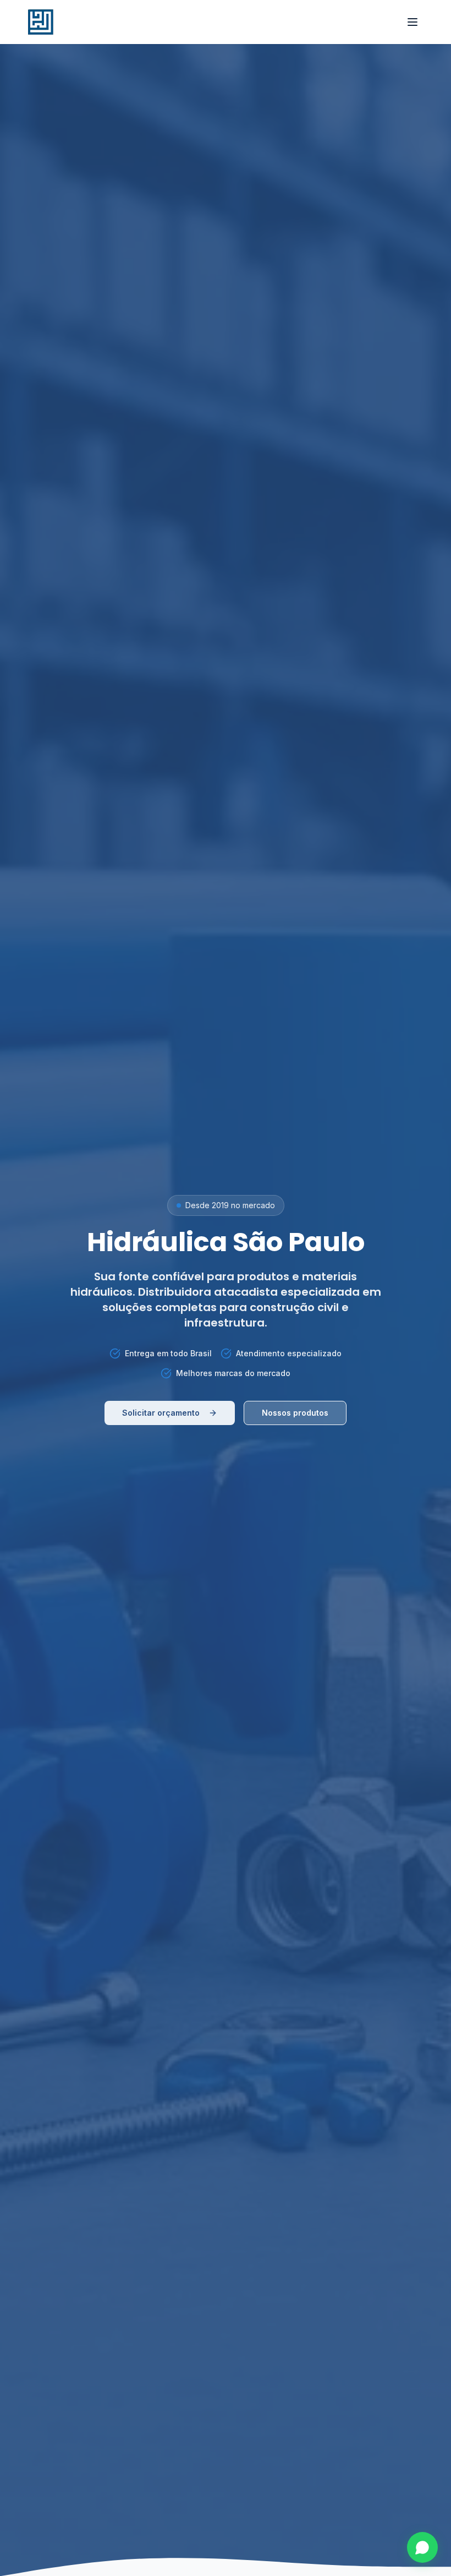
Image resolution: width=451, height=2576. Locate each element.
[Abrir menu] (413, 22)
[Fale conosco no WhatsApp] (422, 2547)
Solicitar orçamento (161, 1413)
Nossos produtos (295, 1413)
